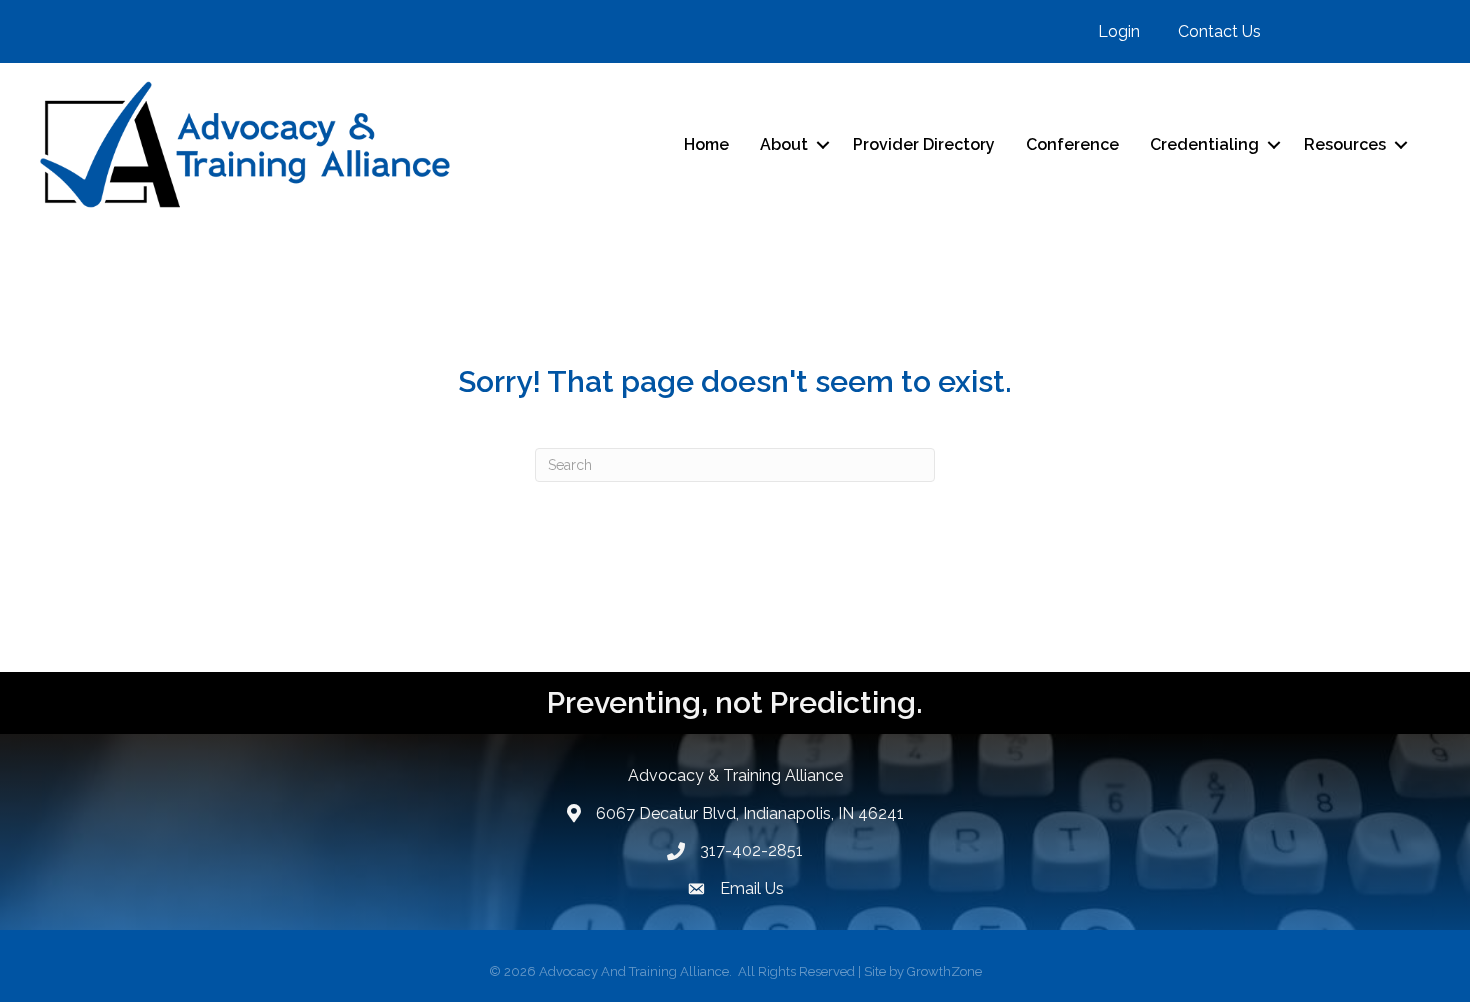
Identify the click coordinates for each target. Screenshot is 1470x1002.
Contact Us (1219, 31)
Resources (1345, 144)
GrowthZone (944, 971)
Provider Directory (924, 144)
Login (1119, 31)
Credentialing (1204, 144)
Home (706, 144)
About (784, 144)
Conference (1072, 144)
